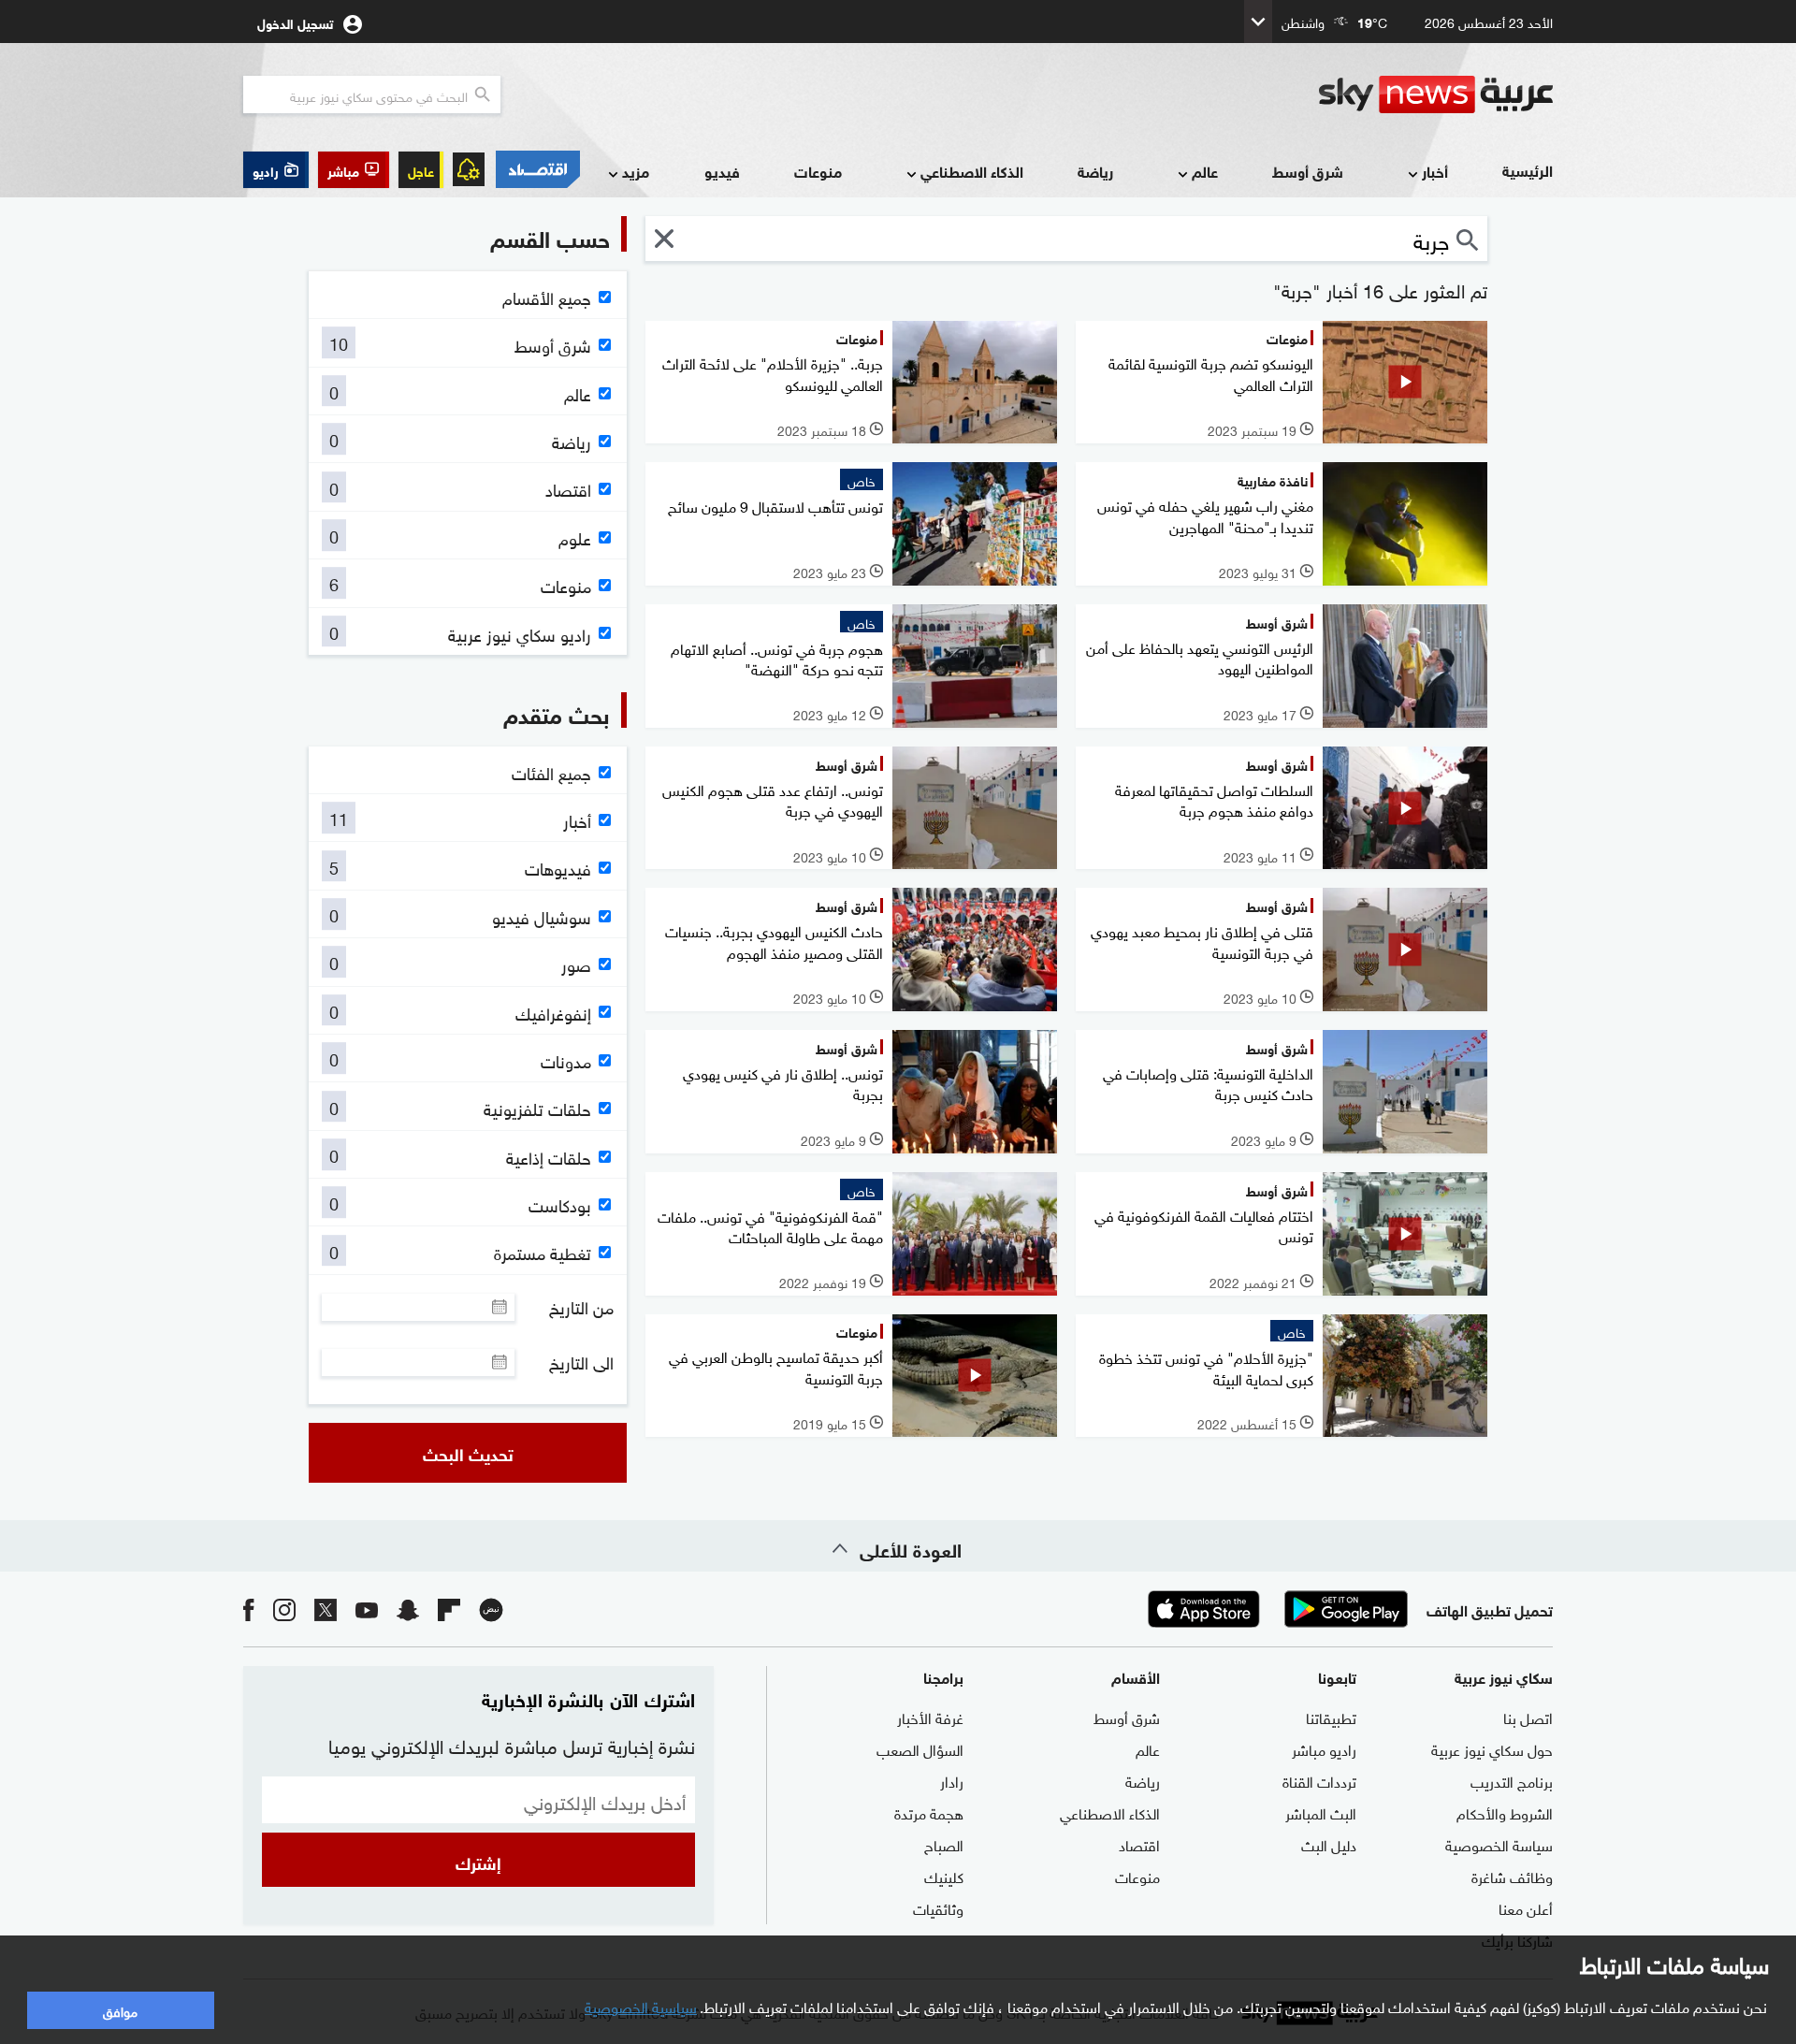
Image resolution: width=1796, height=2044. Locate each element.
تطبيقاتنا (1331, 1717)
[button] (354, 170)
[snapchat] (408, 1609)
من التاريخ (581, 1307)
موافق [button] (120, 2010)
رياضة (1095, 171)
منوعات (818, 171)
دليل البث (1329, 1844)
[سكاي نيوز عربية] (1436, 94)
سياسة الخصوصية (1499, 1844)
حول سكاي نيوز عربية (1492, 1748)
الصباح (944, 1844)
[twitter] (326, 1609)
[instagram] (284, 1609)
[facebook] (249, 1609)
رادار (952, 1780)
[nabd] (491, 1609)
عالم (1205, 171)
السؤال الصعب (920, 1748)
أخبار (1435, 171)
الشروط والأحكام (1505, 1812)
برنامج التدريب (1512, 1780)
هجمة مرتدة (929, 1812)
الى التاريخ (581, 1362)
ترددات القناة (1319, 1780)
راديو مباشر (1324, 1748)
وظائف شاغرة (1512, 1876)
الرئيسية (1528, 170)
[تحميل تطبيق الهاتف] (1275, 1609)
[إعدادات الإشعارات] (469, 169)
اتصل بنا (1528, 1717)
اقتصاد (1139, 1844)
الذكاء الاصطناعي (972, 171)
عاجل (421, 170)
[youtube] (367, 1609)
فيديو (722, 171)
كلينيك (944, 1876)
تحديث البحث (468, 1453)
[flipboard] (449, 1609)
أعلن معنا (1526, 1907)
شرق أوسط (1308, 171)
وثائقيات (938, 1907)
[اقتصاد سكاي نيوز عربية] (537, 169)
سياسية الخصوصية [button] (641, 2006)
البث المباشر (1321, 1812)
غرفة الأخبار (930, 1717)
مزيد (636, 171)
